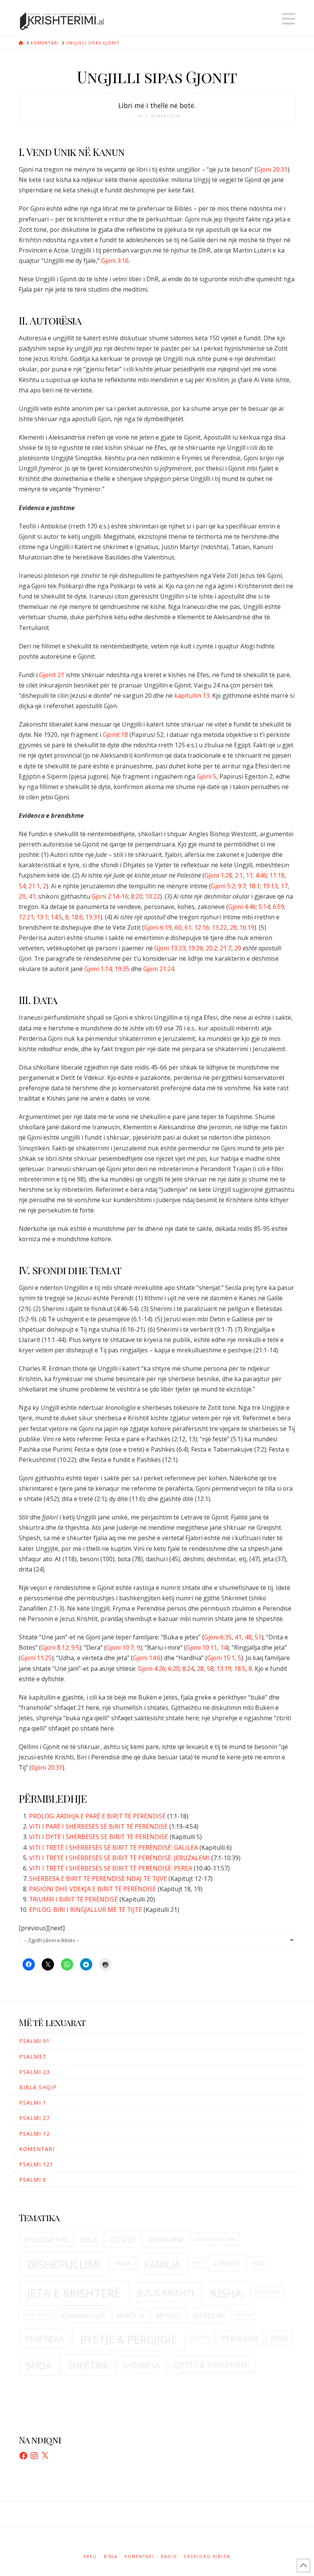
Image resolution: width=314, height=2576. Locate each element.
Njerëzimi (209, 2315)
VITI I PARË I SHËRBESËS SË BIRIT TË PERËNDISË (98, 1826)
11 (249, 875)
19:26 (195, 948)
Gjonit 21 (52, 675)
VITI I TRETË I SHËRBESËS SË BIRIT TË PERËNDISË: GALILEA (114, 1848)
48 (248, 1637)
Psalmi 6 (33, 2180)
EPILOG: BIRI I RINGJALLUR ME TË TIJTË (86, 1910)
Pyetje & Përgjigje (128, 2339)
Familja (162, 2264)
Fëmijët (227, 2264)
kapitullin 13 (192, 696)
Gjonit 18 (115, 735)
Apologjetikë (46, 2239)
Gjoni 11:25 (36, 1658)
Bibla (89, 2239)
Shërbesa (141, 2365)
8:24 (188, 1669)
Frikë (198, 2263)
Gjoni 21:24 (159, 969)
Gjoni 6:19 (158, 927)
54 (22, 886)
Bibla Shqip (38, 2087)
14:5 (56, 917)
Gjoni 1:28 (218, 875)
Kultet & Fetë (37, 2315)
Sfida (39, 2365)
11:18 (277, 875)
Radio (169, 2557)
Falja (123, 2263)
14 (224, 1647)
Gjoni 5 (207, 776)
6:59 (278, 907)
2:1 (239, 875)
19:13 (270, 886)
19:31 (93, 917)
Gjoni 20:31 (272, 169)
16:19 (247, 927)
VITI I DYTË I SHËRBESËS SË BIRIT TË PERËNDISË (99, 1837)
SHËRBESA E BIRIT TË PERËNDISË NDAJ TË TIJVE (98, 1879)
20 (22, 896)
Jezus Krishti (165, 2293)
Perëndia (45, 2339)
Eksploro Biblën (207, 2557)
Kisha (226, 2293)
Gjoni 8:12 (55, 1647)
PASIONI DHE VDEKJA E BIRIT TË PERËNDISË (93, 1889)
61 (188, 927)
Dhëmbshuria (215, 2239)
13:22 (219, 927)
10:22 (153, 896)
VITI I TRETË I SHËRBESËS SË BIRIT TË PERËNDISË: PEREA (111, 1868)
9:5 (75, 1647)
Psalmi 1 (33, 2103)
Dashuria (166, 2240)
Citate (123, 2240)
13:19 (224, 1669)
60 (178, 927)
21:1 (34, 886)
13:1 (42, 917)
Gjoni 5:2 (223, 886)
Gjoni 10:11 (202, 1647)
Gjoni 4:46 (242, 907)
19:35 (122, 969)
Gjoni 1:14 (98, 969)
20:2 (211, 948)
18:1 (254, 886)
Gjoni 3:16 (115, 261)
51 (258, 1637)
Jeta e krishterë (74, 2293)
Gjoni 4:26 (152, 1669)
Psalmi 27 (34, 2118)
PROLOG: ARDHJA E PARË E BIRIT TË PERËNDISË (97, 1816)
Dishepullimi (64, 2264)
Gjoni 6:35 (218, 1637)
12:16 (202, 927)
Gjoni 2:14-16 (110, 896)
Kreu (90, 2557)
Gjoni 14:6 (147, 1658)
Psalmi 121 (36, 2164)
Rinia (279, 2338)
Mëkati (168, 2315)
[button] (289, 19)
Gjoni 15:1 (221, 1658)
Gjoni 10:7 (120, 1647)
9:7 (242, 886)
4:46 (261, 875)
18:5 (240, 1669)
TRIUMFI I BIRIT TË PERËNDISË (74, 1899)
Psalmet (33, 2057)
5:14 (264, 907)
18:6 (77, 917)
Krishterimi (267, 2292)
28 (233, 927)
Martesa (130, 2315)
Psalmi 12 (34, 2134)
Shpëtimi (88, 2365)
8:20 (137, 896)
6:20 (174, 1669)
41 (32, 896)
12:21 (26, 917)
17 (284, 886)
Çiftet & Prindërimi (212, 2365)
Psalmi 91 (34, 2041)
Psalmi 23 (34, 2072)
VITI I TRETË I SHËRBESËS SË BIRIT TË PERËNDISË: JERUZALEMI (119, 1858)
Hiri (258, 2263)
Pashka (243, 2315)
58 (210, 1669)
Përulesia (240, 2338)
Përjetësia (200, 2338)
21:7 (226, 948)
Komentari (37, 2149)
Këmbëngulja (83, 2316)
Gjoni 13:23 (170, 948)
